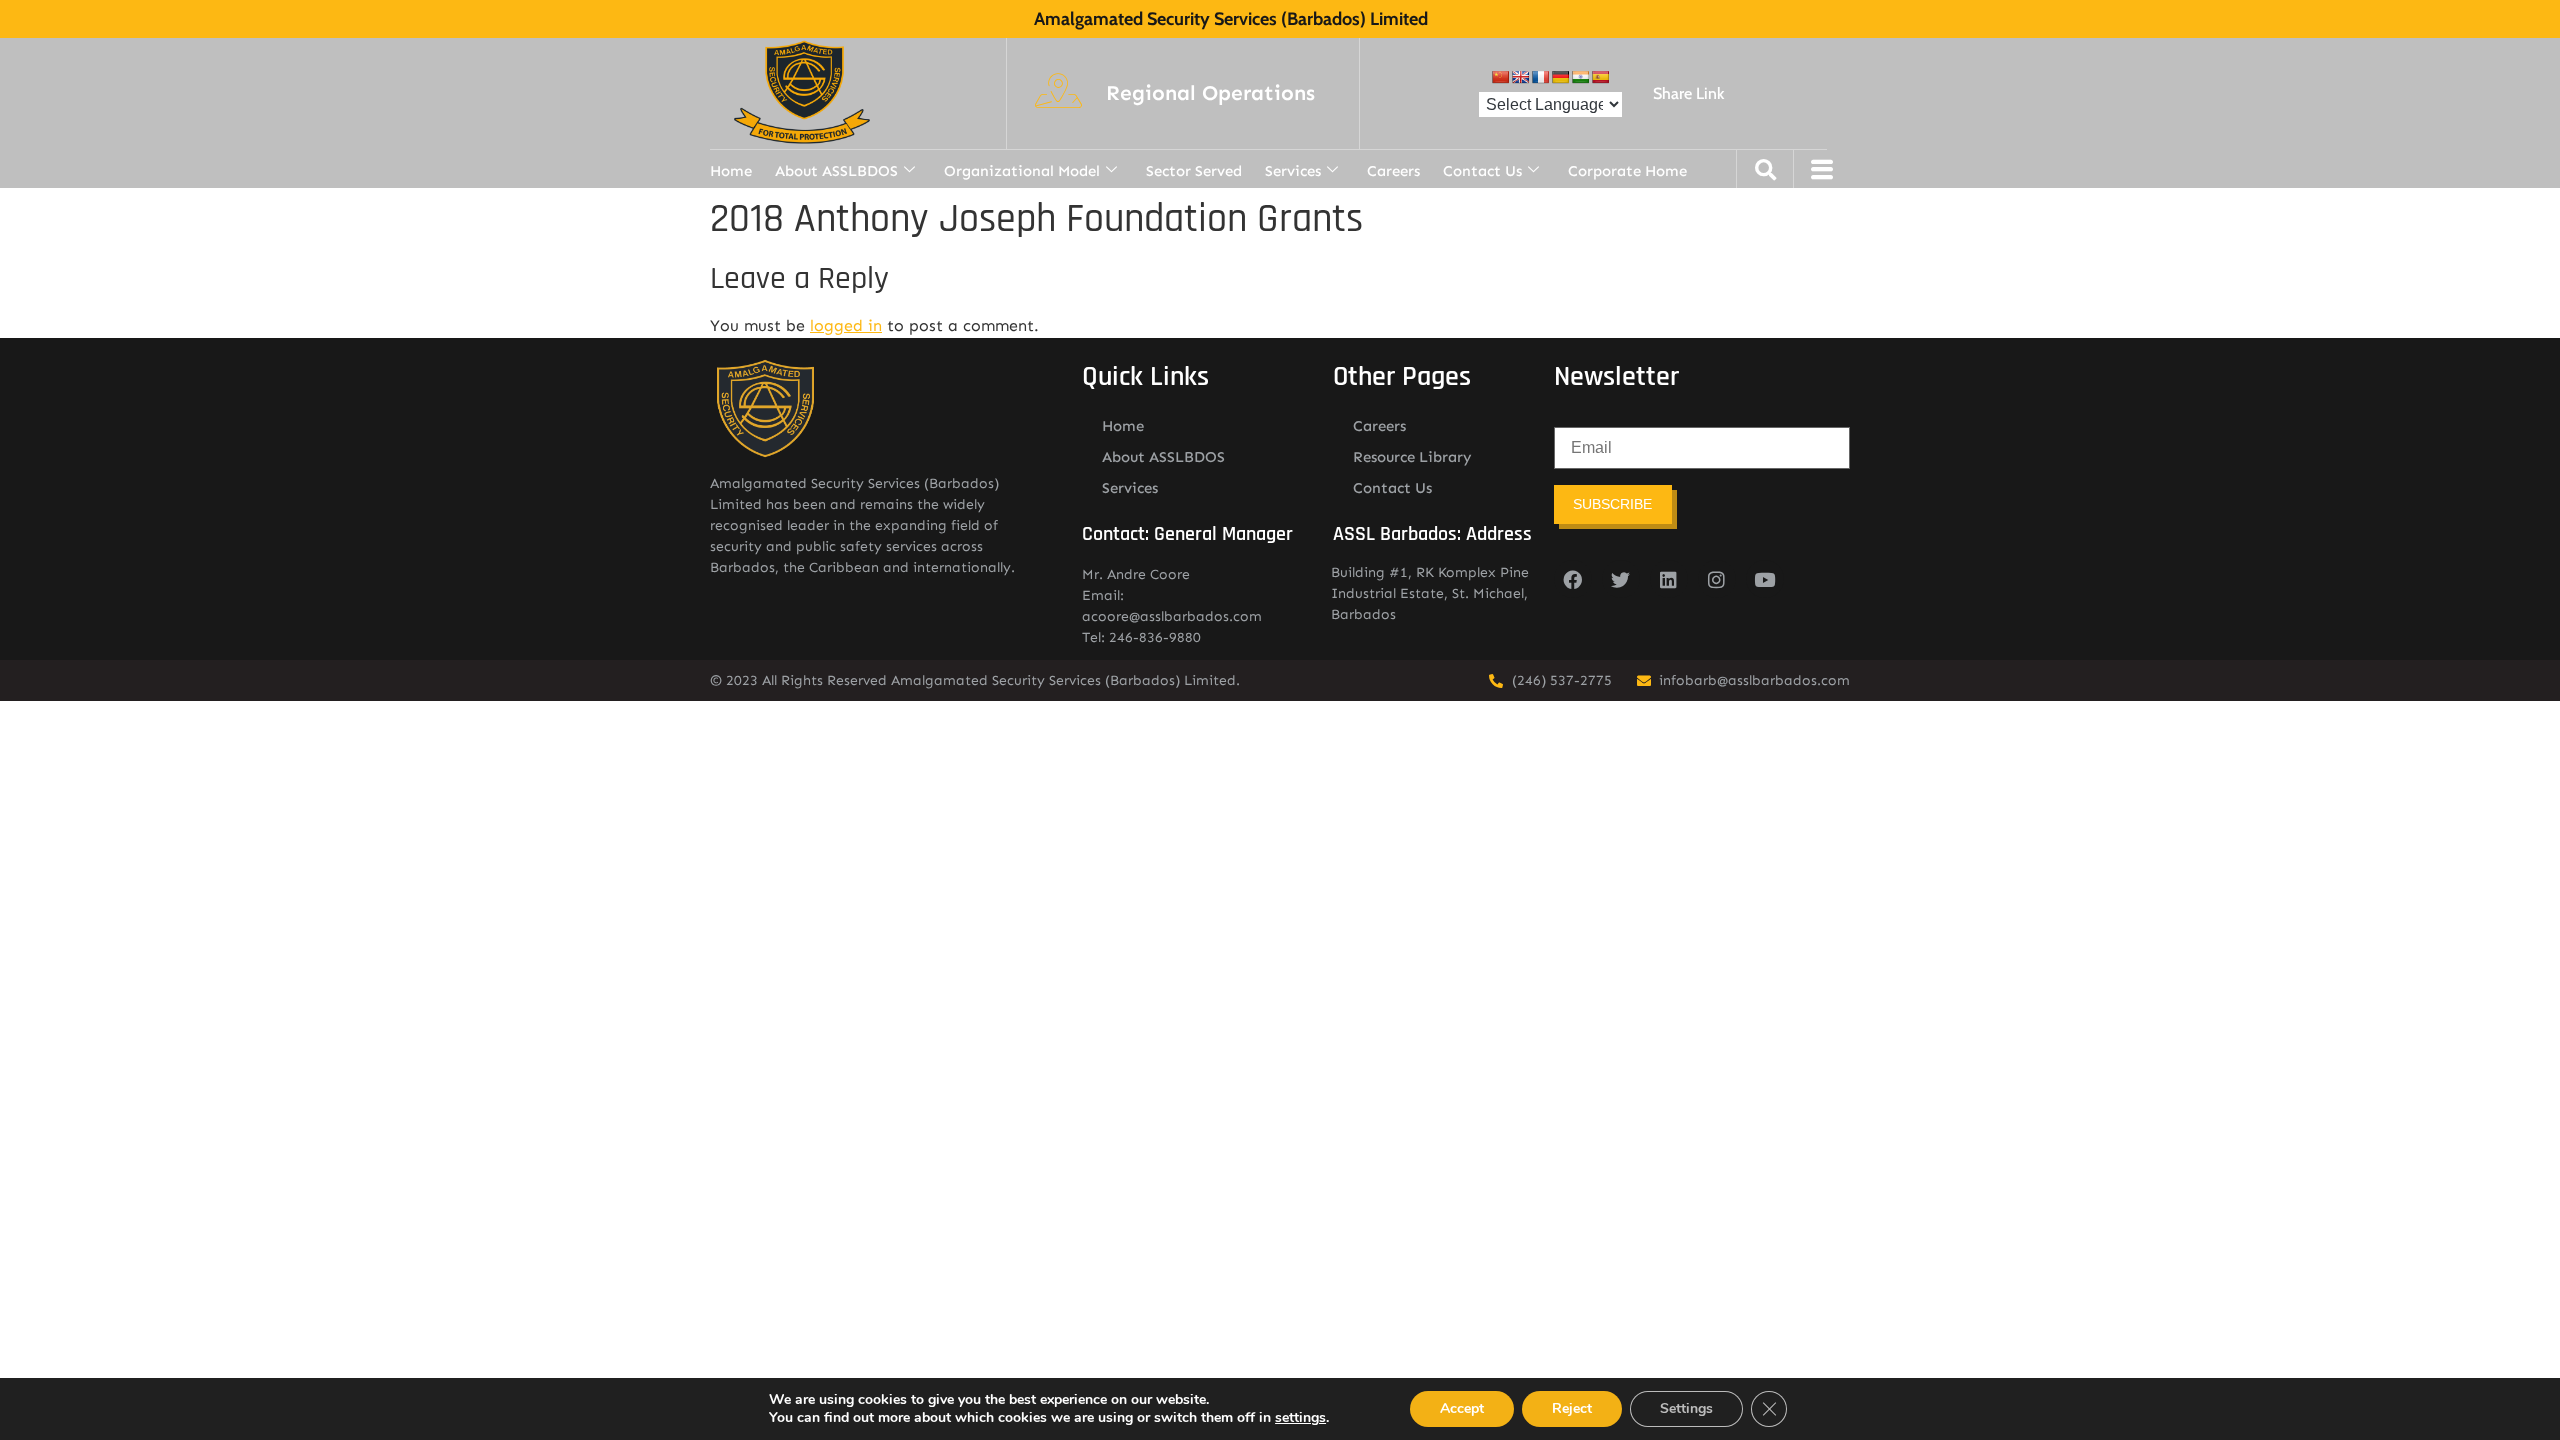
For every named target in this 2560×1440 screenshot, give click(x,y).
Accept (1462, 1408)
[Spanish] (1600, 77)
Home (731, 171)
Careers (1393, 171)
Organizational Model (1022, 171)
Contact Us (1482, 171)
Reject (1572, 1408)
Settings (1686, 1408)
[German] (1560, 77)
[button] (1210, 94)
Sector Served (1194, 171)
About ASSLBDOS (836, 171)
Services (1293, 171)
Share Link (1688, 93)
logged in (846, 325)
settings (1300, 1418)
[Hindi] (1580, 77)
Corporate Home (1627, 171)
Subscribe (1612, 504)
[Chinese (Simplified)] (1500, 77)
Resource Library (1412, 457)
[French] (1540, 77)
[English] (1520, 77)
